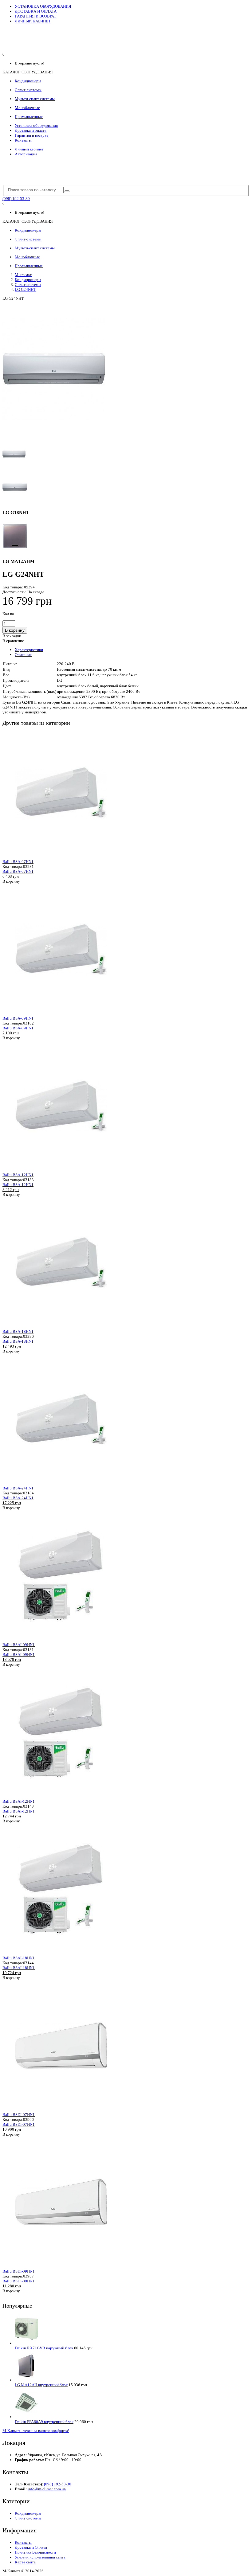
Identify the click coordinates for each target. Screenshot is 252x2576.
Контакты (23, 140)
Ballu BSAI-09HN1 (19, 1645)
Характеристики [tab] (29, 650)
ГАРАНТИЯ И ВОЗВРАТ (35, 16)
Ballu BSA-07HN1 (18, 862)
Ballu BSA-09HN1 (18, 1018)
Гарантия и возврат (31, 135)
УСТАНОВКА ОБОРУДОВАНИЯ (43, 6)
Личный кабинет (29, 149)
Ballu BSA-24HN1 (18, 1488)
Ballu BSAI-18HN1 (19, 1958)
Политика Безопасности (35, 2552)
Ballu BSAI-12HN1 (19, 1801)
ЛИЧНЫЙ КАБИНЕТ (33, 21)
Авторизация (26, 154)
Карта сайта (25, 2562)
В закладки (12, 636)
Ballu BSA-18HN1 (18, 1331)
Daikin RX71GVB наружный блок (44, 2348)
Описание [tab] (23, 655)
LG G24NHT (25, 289)
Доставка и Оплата (31, 2547)
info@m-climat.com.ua (47, 2489)
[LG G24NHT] (54, 436)
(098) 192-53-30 (16, 199)
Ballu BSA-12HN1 (18, 1175)
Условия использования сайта (40, 2557)
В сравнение (13, 641)
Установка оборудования (36, 125)
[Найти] (67, 191)
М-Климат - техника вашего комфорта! (36, 2431)
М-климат (23, 275)
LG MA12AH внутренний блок (41, 2385)
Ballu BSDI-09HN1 (19, 2271)
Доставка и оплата (31, 130)
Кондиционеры (28, 280)
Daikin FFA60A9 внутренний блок (44, 2422)
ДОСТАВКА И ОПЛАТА (36, 11)
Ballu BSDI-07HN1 (19, 2115)
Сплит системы (28, 285)
